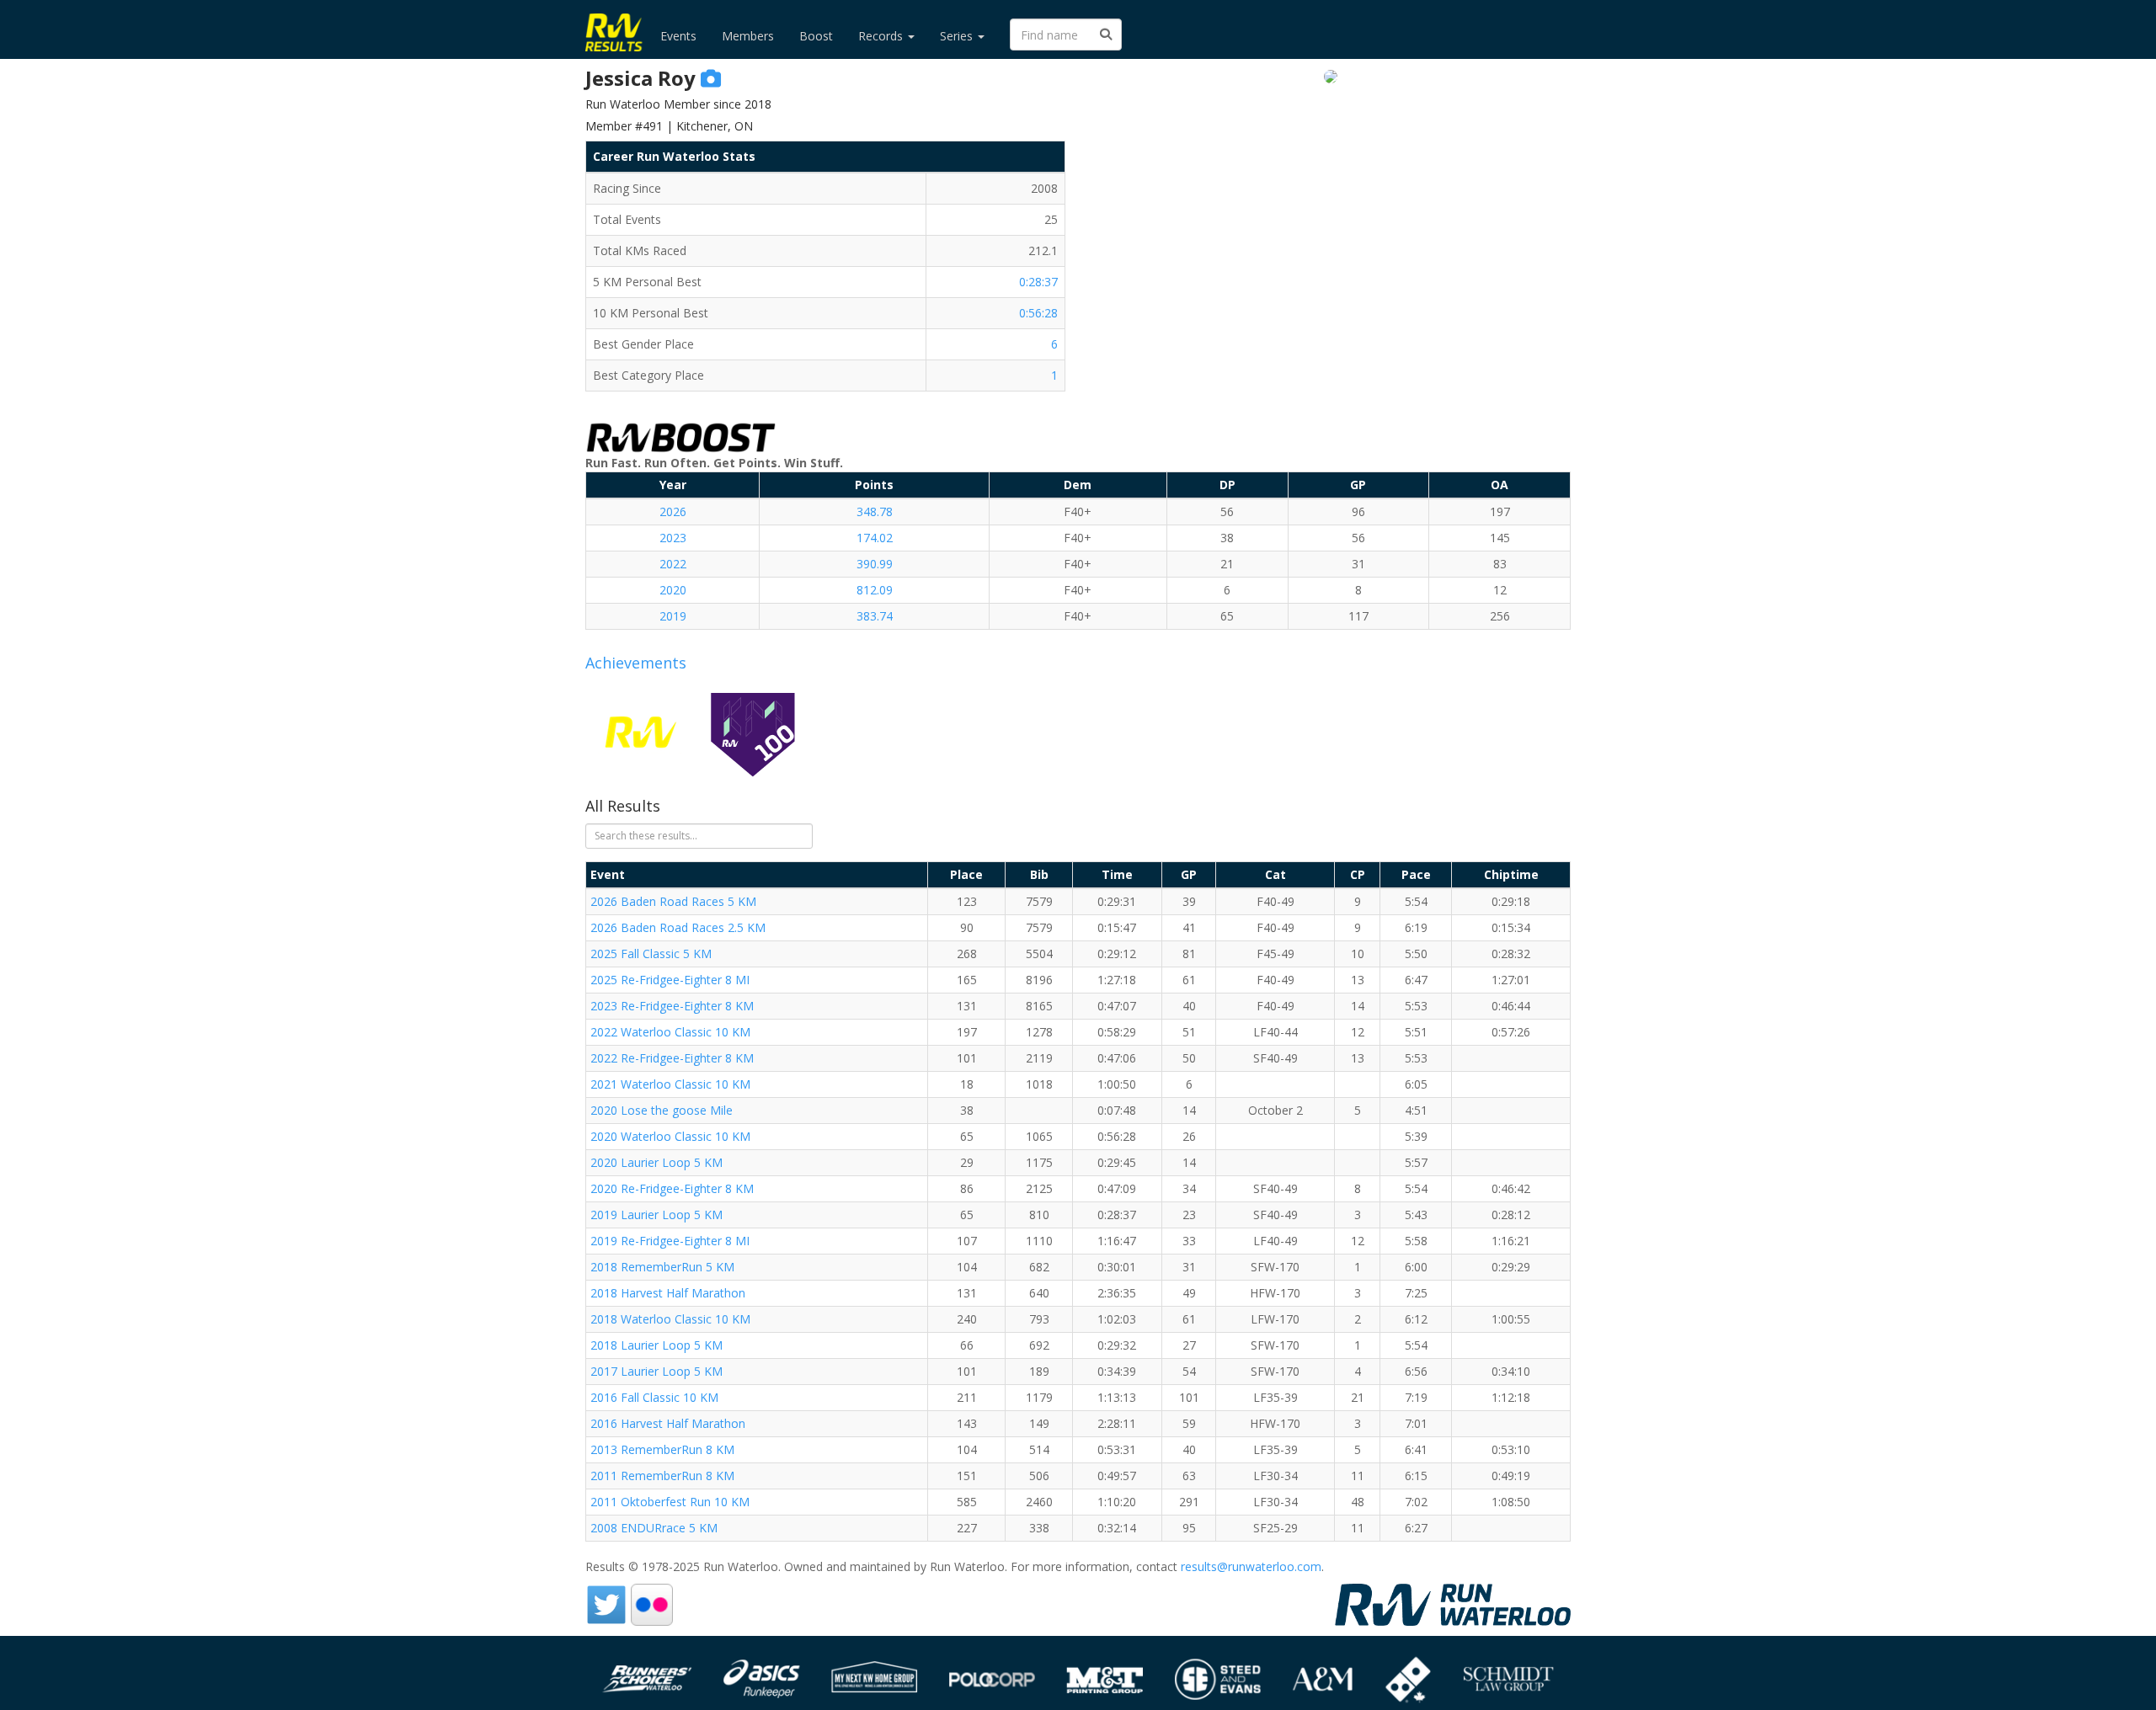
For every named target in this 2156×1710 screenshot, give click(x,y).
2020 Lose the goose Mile (662, 1110)
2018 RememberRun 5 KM (662, 1267)
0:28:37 (1038, 282)
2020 (673, 590)
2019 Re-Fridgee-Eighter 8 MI (670, 1241)
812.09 (875, 590)
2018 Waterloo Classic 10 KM (670, 1319)
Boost (816, 36)
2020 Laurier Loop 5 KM (656, 1162)
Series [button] (958, 36)
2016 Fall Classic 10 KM (654, 1397)
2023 (673, 538)
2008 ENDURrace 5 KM (654, 1528)
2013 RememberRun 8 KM (662, 1449)
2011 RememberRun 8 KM (662, 1476)
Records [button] (882, 36)
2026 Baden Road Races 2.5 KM (678, 927)
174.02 (875, 538)
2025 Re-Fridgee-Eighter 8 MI (670, 980)
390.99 (875, 564)
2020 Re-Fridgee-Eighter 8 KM (672, 1188)
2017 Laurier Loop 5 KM (656, 1371)
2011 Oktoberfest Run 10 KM (670, 1502)
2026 (673, 511)
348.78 (875, 511)
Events (678, 36)
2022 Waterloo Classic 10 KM (670, 1032)
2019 (673, 616)
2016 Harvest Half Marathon (668, 1423)
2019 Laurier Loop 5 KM (656, 1215)
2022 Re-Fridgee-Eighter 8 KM (672, 1058)
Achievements (636, 663)
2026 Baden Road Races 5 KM (673, 901)
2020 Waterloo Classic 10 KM (670, 1136)
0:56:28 (1038, 313)
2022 (673, 564)
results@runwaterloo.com (1251, 1566)
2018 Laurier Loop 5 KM (656, 1345)
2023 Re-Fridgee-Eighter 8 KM (672, 1006)
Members (748, 36)
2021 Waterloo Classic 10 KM (670, 1084)
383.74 (875, 616)
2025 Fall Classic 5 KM (651, 954)
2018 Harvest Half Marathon (668, 1293)
